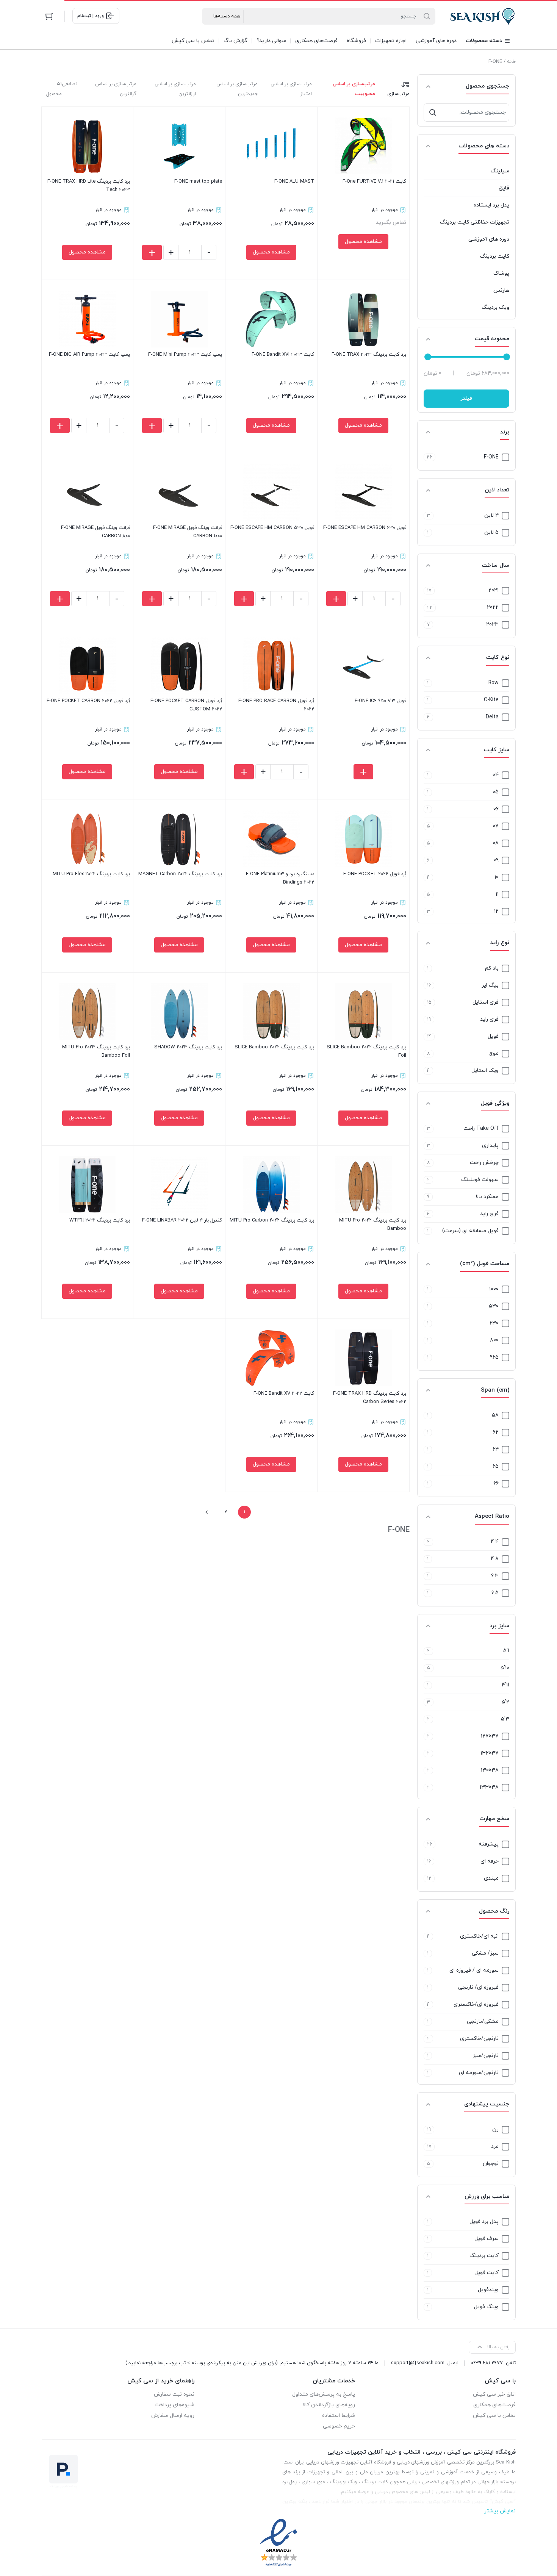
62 (496, 1432)
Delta (492, 717)
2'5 (505, 1702)
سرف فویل (487, 2239)
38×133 (489, 1787)
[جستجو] (433, 113)
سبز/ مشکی (485, 1953)
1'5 (506, 1651)
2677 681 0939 (487, 2363)
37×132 (490, 1753)
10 (497, 877)
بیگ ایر (490, 985)
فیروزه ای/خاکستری (476, 2004)
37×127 (490, 1736)
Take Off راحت (481, 1128)
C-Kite (491, 700)
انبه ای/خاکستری (479, 1936)
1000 (494, 1289)
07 (496, 826)
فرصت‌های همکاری (494, 2405)
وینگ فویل (486, 2307)
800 (494, 1340)
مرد (495, 2147)
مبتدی (491, 1878)
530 (494, 1306)
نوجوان (491, 2164)
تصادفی (70, 84)
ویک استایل (485, 1071)
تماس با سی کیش (494, 2416)
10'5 (505, 1668)
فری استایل (486, 1002)
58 (495, 1415)
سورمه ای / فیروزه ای (474, 1970)
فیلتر (466, 398)
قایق (504, 188)
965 (494, 1357)
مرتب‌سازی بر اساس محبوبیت (354, 89)
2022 (493, 608)
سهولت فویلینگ (480, 1180)
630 (494, 1323)
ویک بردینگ (495, 307)
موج (494, 1053)
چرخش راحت (484, 1163)
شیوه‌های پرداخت (174, 2405)
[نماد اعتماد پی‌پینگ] (64, 2471)
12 (496, 911)
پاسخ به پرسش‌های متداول (324, 2394)
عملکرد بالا (487, 1197)
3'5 (505, 1719)
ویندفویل (488, 2290)
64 (496, 1449)
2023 (492, 625)
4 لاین (491, 515)
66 (496, 1484)
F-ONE (491, 457)
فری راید (489, 1019)
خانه (511, 62)
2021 (494, 590)
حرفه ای (490, 1861)
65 (496, 1466)
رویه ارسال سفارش (173, 2416)
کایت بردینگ (495, 256)
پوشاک (501, 273)
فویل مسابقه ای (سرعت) (470, 1231)
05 (496, 792)
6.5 (495, 1593)
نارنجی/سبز (486, 2056)
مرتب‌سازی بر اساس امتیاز (291, 89)
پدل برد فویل (484, 2222)
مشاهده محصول (363, 242)
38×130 (490, 1770)
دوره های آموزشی (489, 239)
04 (496, 775)
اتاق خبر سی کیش (494, 2394)
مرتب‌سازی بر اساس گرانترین (116, 89)
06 (496, 809)
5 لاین (491, 533)
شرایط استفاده (339, 2416)
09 (496, 860)
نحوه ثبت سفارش (174, 2394)
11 (497, 894)
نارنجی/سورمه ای (479, 2073)
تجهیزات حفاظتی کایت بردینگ (475, 222)
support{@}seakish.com (418, 2363)
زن (495, 2129)
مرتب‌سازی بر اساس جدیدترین (237, 89)
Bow (494, 683)
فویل (493, 1036)
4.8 (495, 1559)
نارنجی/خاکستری (479, 2039)
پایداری (490, 1146)
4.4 (495, 1542)
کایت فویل (487, 2273)
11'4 (505, 1685)
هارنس (501, 290)
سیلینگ (500, 171)
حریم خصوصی (339, 2426)
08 (496, 843)
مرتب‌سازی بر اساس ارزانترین (175, 89)
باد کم (492, 968)
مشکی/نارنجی (483, 2022)
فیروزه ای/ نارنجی (478, 1987)
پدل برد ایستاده (491, 205)
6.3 (495, 1576)
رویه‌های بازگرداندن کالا (329, 2405)
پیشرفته (489, 1844)
